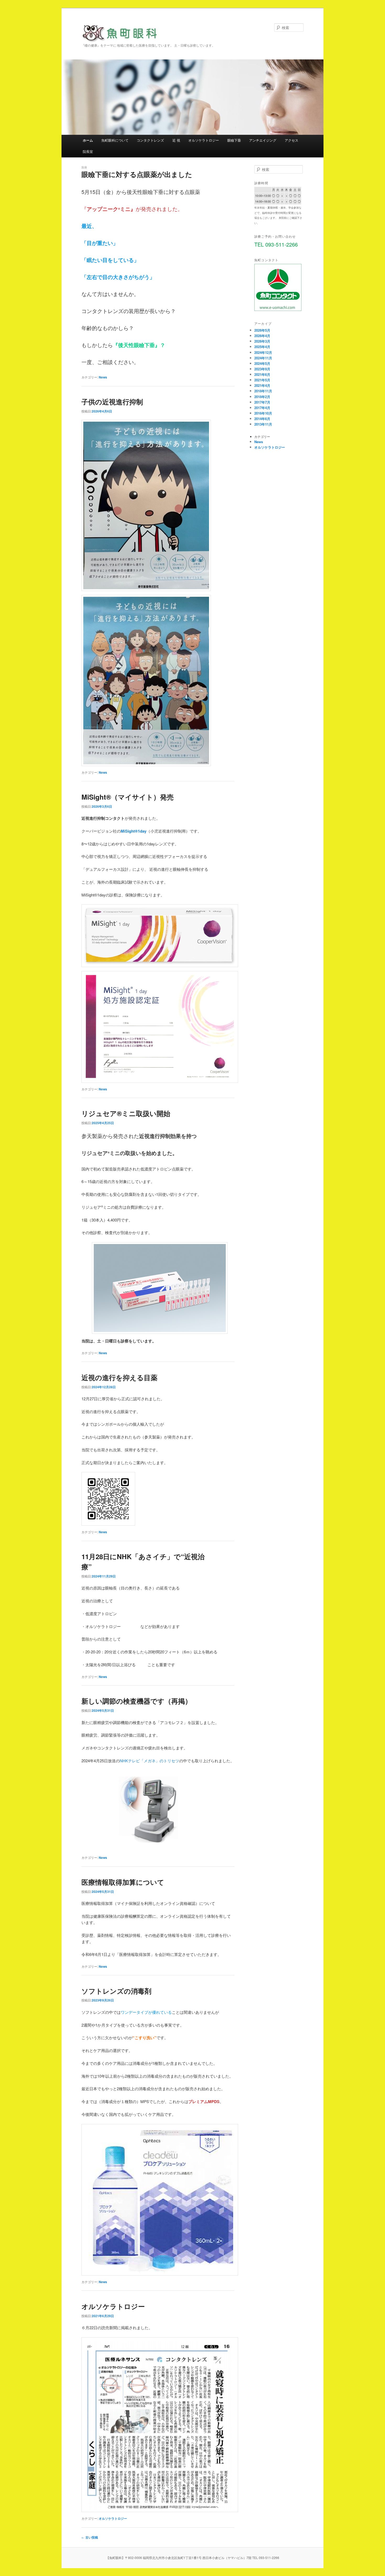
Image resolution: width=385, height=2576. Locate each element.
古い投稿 (90, 2537)
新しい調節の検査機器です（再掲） (137, 1701)
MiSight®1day (134, 831)
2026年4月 (262, 336)
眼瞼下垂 (234, 140)
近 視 (176, 140)
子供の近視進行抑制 (112, 402)
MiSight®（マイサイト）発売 (128, 797)
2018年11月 (263, 391)
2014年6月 (262, 419)
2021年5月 (262, 380)
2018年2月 (262, 397)
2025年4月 (262, 347)
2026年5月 (262, 330)
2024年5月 (262, 363)
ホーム (88, 140)
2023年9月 (262, 369)
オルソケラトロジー (204, 140)
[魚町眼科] (122, 37)
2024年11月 (263, 358)
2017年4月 (262, 408)
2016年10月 (263, 413)
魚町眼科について (115, 140)
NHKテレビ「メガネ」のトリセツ (149, 1761)
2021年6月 (262, 374)
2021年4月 (262, 385)
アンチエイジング (263, 140)
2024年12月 (263, 352)
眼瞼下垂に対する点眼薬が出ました (137, 174)
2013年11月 (263, 424)
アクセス (291, 140)
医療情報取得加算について (123, 1882)
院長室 (88, 151)
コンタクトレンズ (150, 140)
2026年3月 (262, 341)
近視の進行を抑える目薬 (119, 1377)
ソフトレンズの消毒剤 (116, 1991)
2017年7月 (262, 402)
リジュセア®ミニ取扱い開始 (126, 1113)
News (103, 377)
